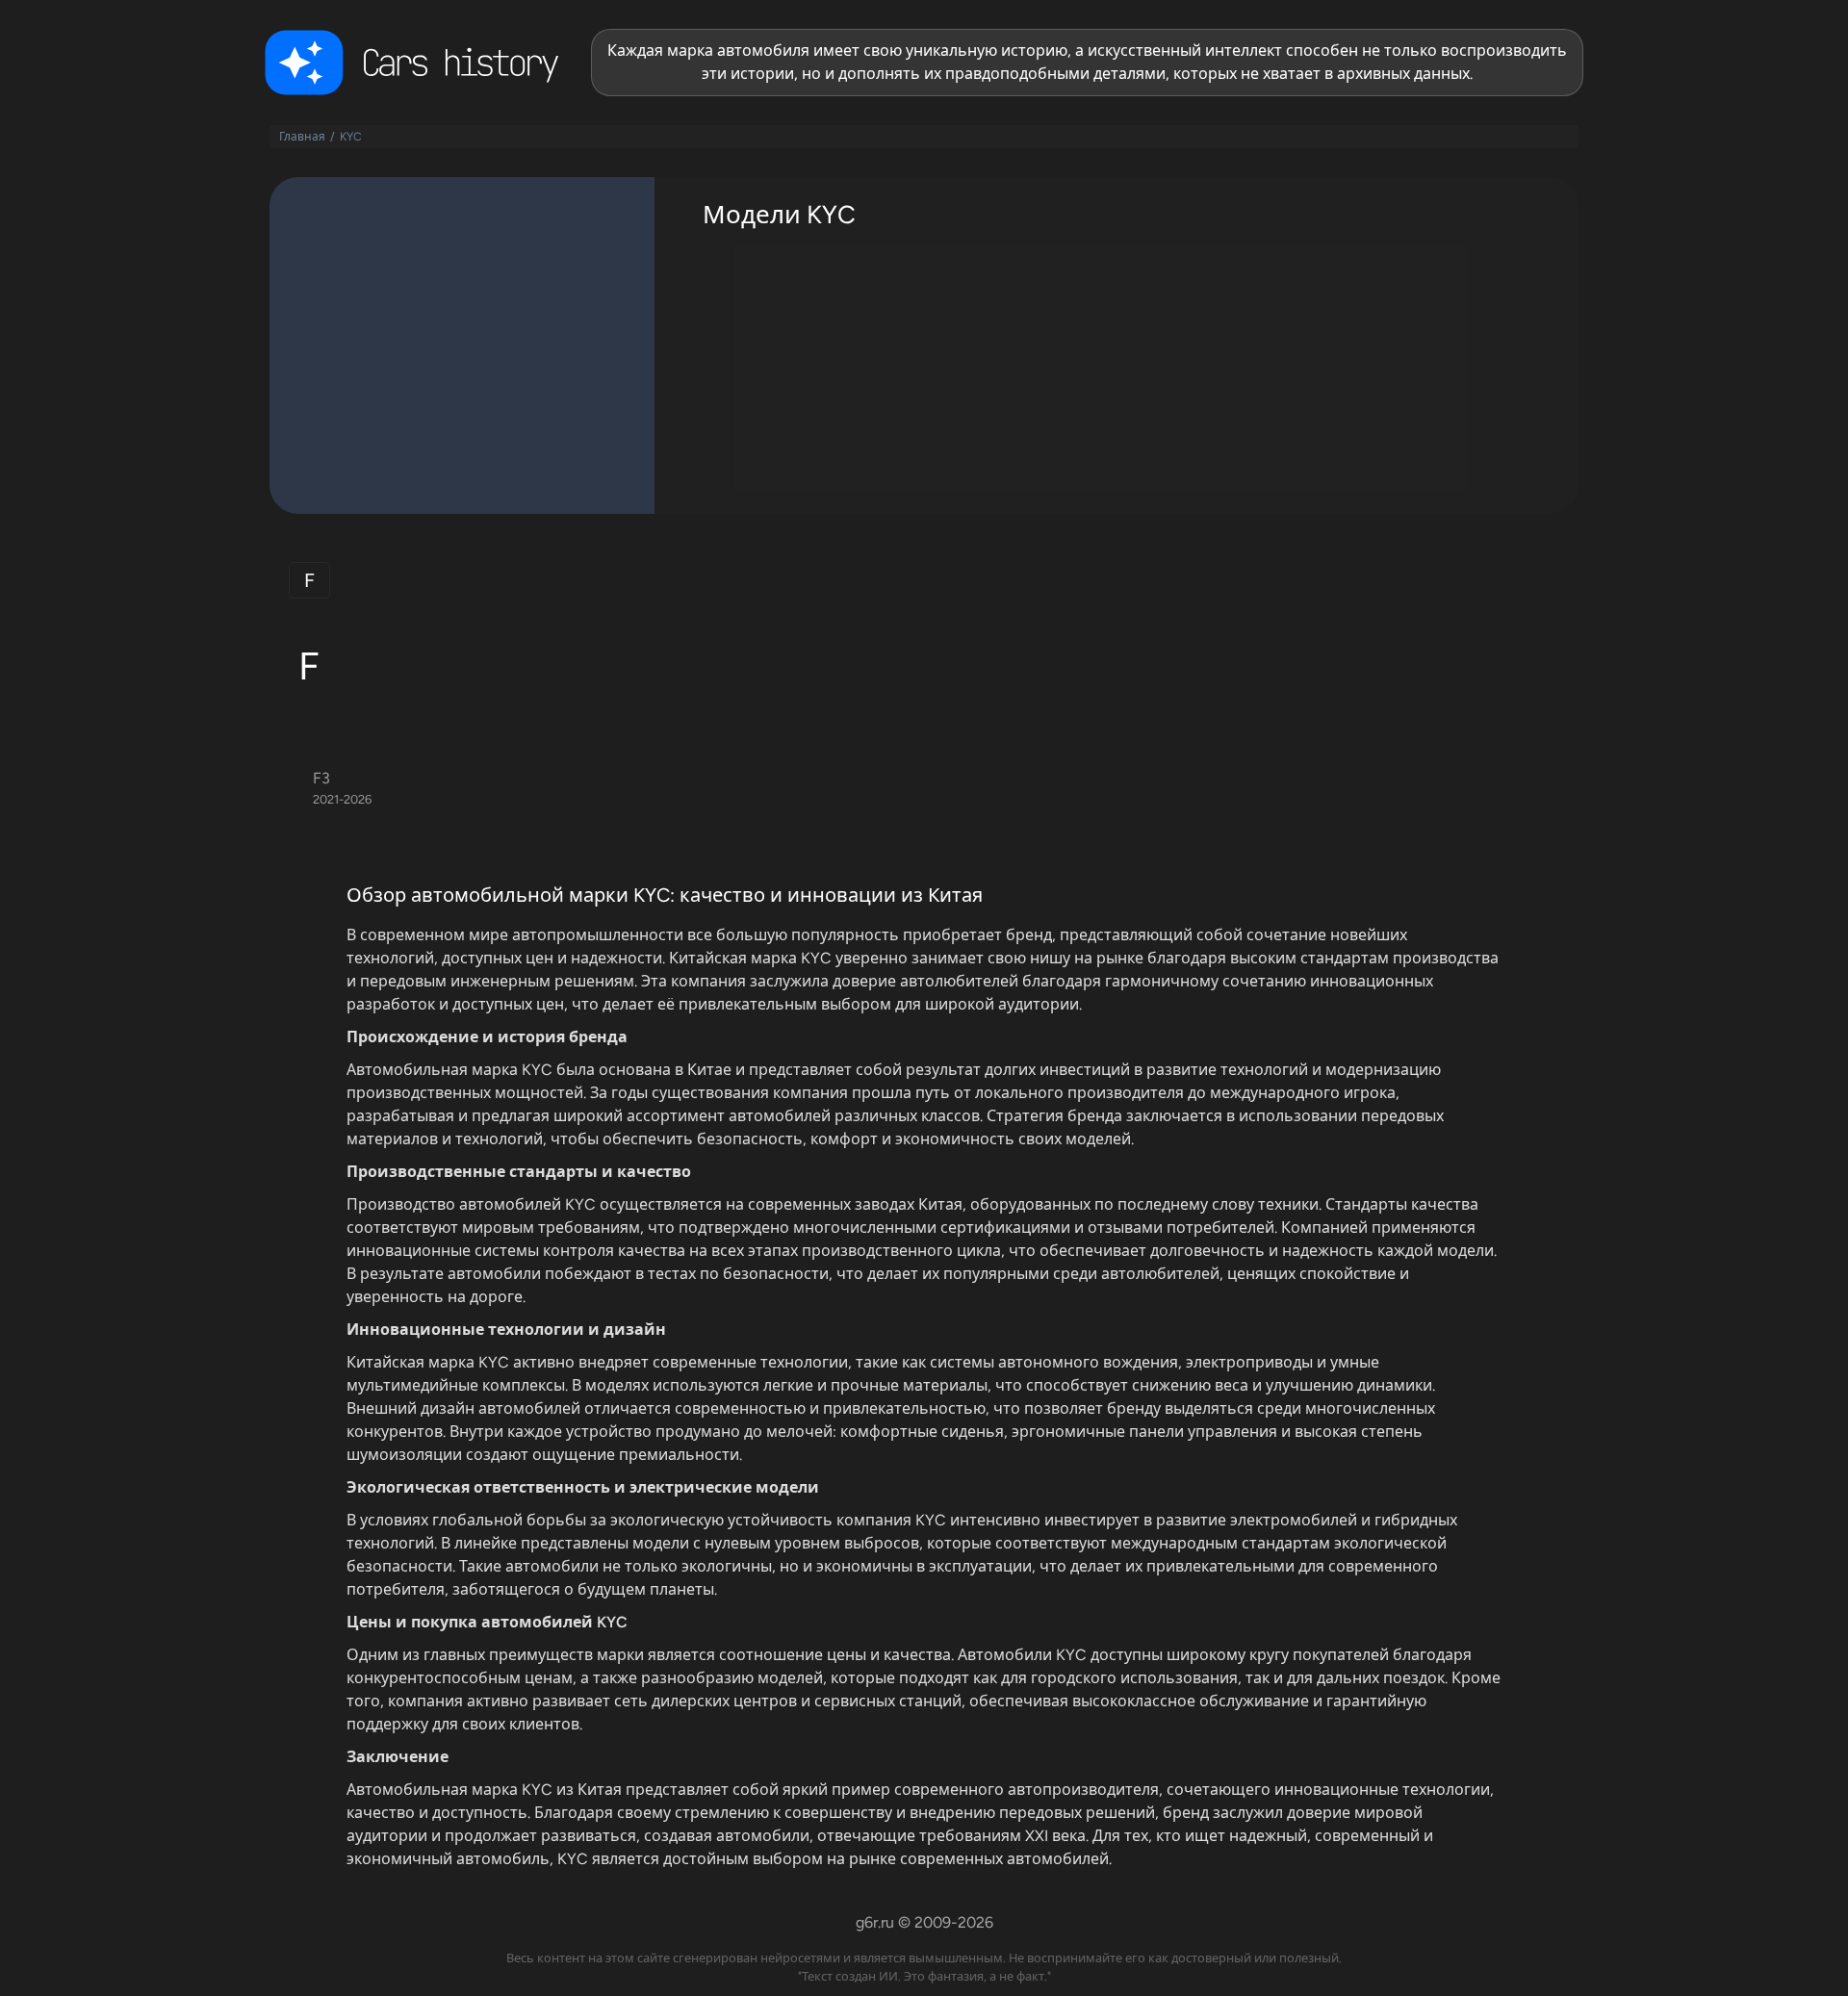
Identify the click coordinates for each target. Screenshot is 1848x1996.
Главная (302, 137)
